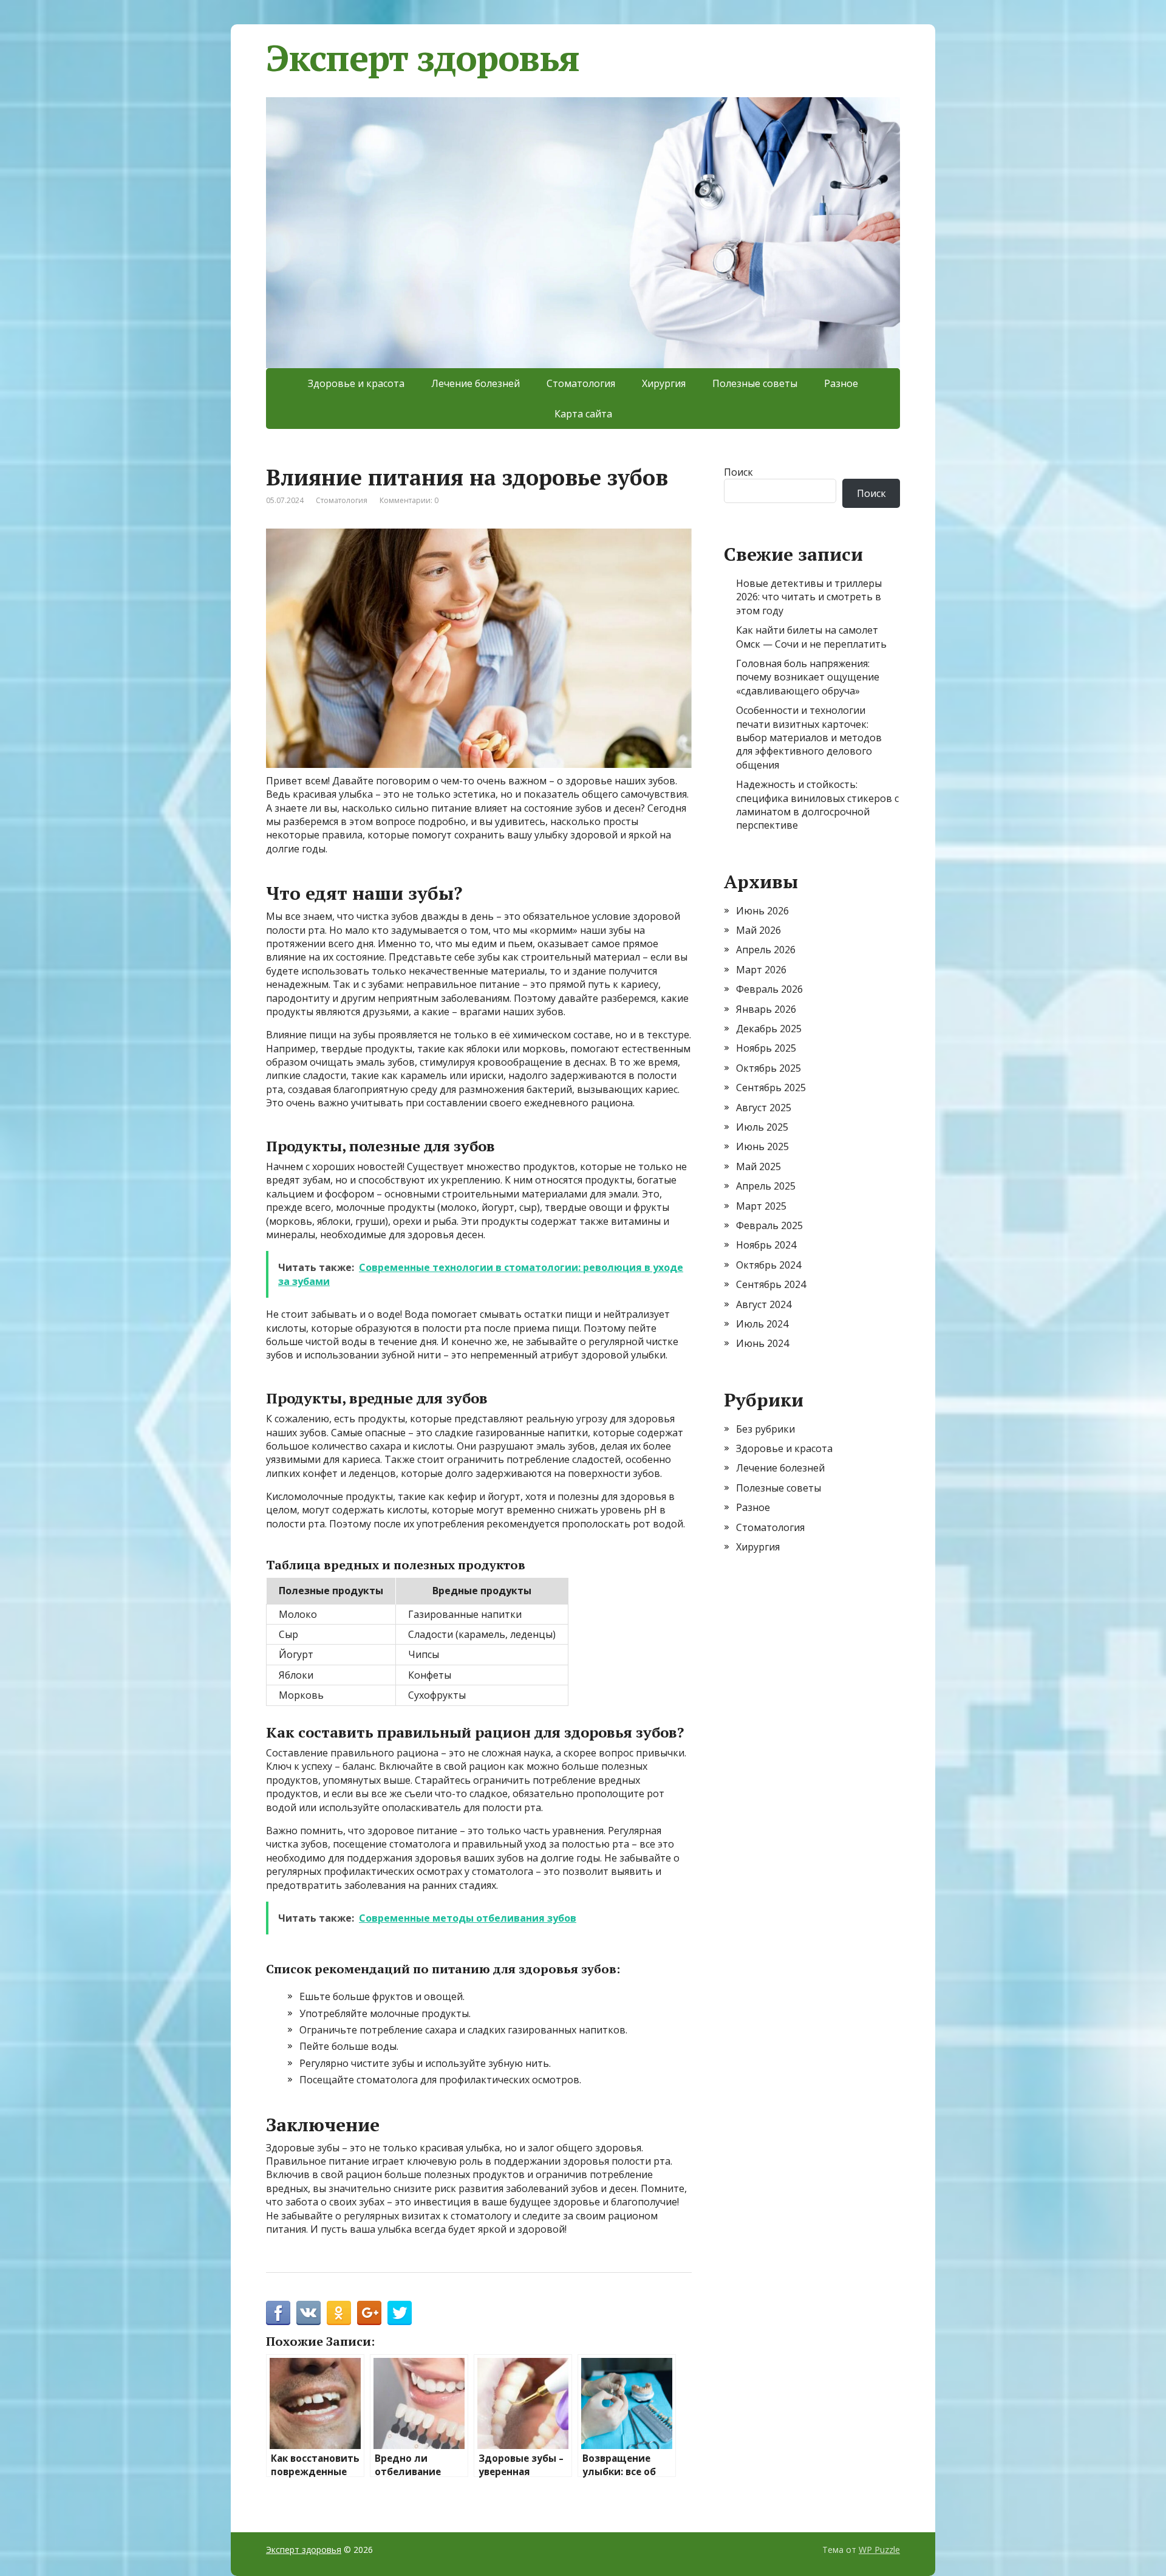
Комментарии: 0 (409, 500)
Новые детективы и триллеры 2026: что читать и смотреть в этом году (809, 597)
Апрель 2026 (766, 950)
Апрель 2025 (766, 1186)
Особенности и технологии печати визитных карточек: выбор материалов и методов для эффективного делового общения (809, 738)
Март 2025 (761, 1206)
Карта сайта (583, 414)
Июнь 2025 (762, 1146)
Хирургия (664, 383)
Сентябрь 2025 (771, 1088)
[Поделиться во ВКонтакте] (309, 2313)
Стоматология (581, 383)
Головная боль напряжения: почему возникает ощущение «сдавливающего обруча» (808, 677)
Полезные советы (755, 383)
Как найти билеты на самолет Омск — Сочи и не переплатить (811, 637)
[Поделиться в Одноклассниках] (339, 2313)
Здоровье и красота (356, 383)
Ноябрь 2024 (766, 1245)
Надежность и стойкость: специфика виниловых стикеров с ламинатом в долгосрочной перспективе (817, 805)
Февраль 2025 (769, 1225)
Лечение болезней (476, 383)
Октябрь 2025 (769, 1068)
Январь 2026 (766, 1009)
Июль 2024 (762, 1324)
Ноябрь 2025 (766, 1048)
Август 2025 (764, 1108)
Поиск (738, 472)
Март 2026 (761, 970)
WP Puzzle (879, 2550)
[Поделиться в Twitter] (400, 2313)
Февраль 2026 (769, 989)
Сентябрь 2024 (771, 1284)
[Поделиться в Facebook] (278, 2313)
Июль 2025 (762, 1127)
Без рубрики (765, 1429)
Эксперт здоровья (423, 58)
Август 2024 (764, 1304)
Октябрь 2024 (769, 1265)
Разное (841, 383)
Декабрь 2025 (769, 1029)
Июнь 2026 (762, 911)
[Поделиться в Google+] (369, 2313)
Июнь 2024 (762, 1343)
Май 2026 (759, 930)
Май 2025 (759, 1166)
